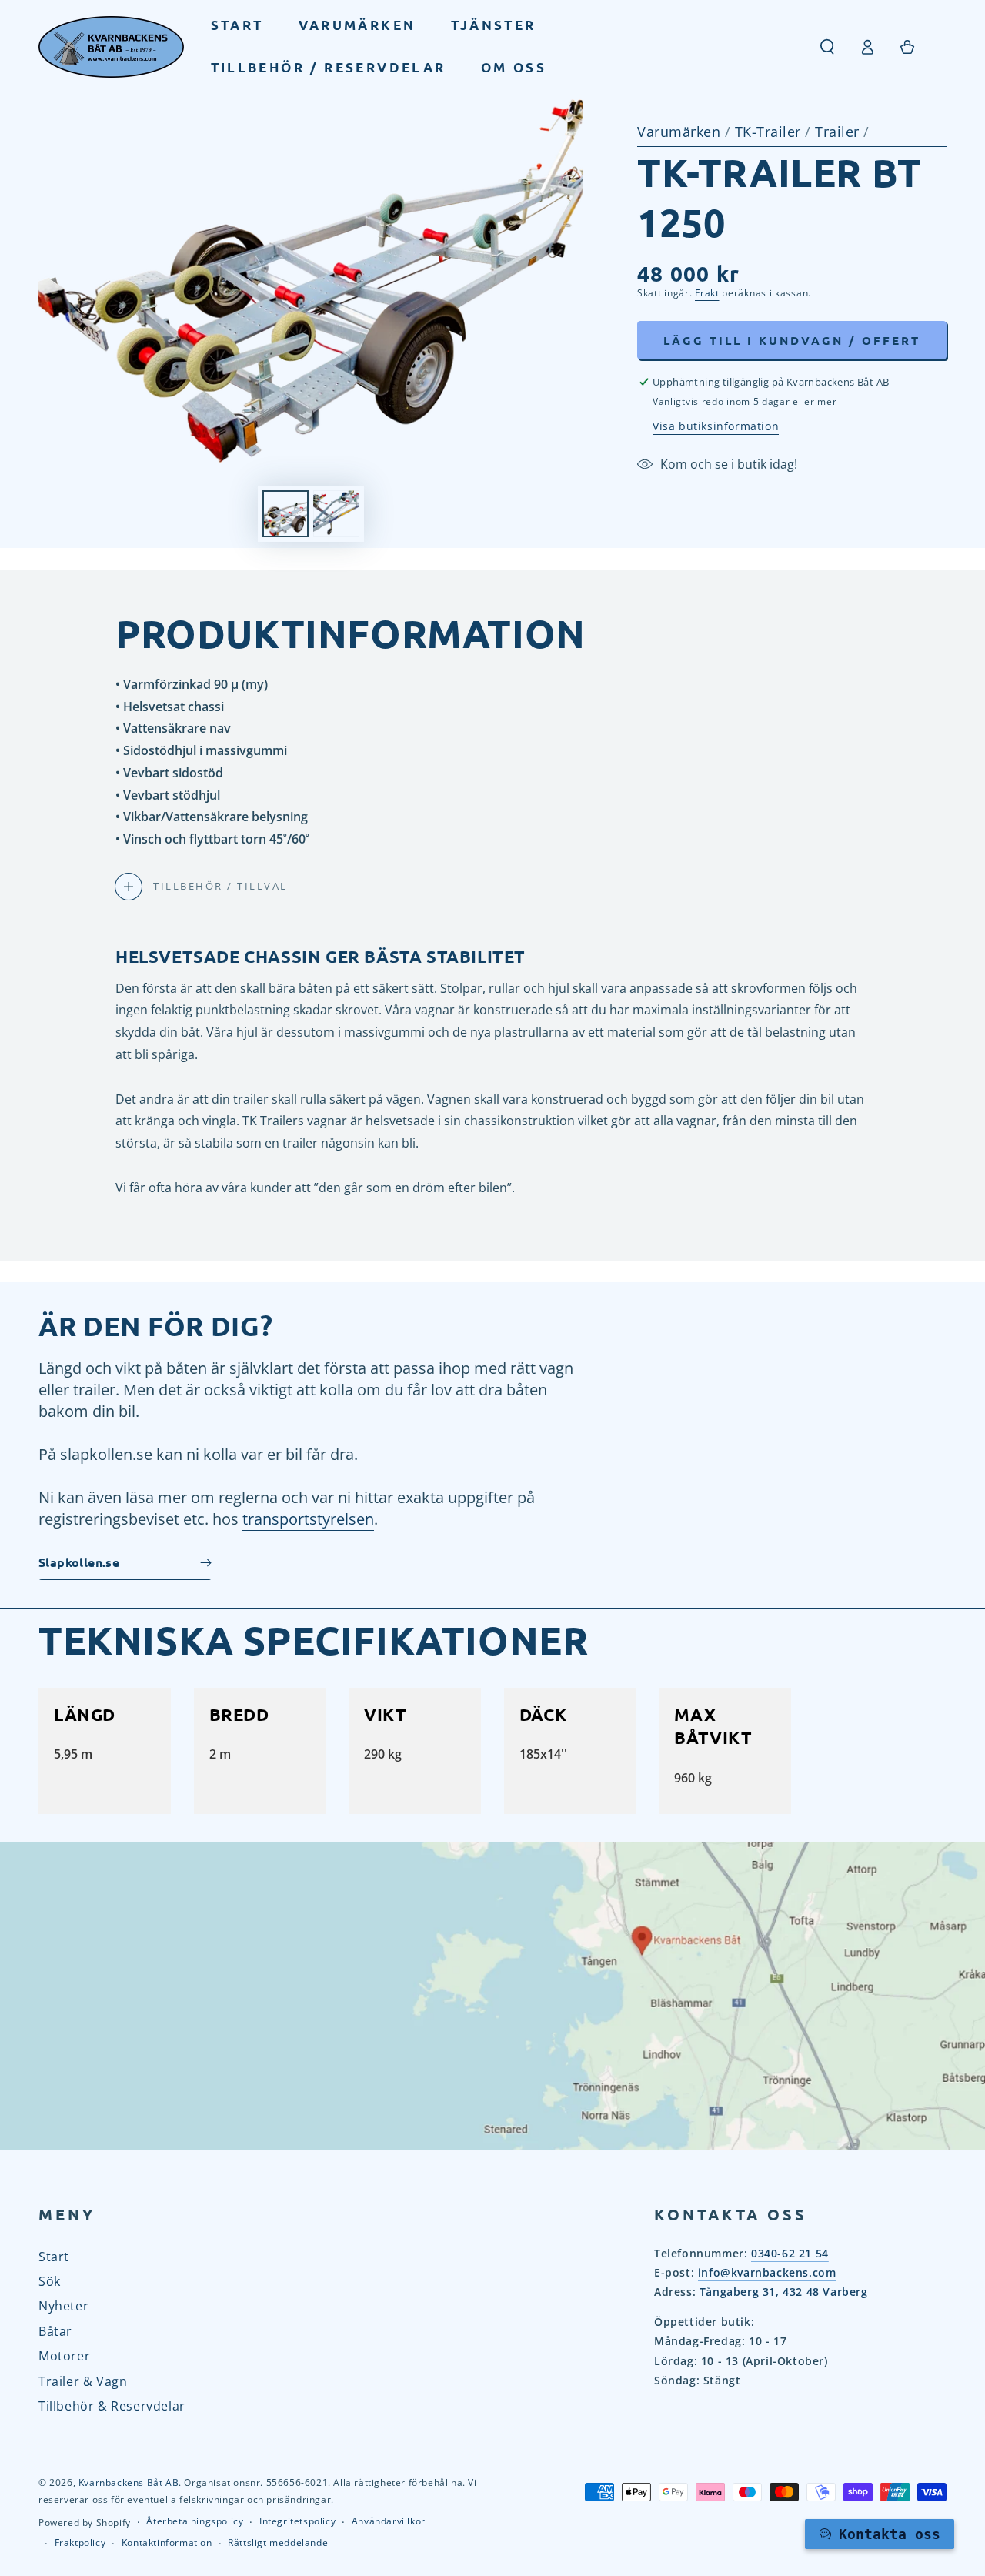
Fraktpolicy (80, 2543)
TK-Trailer (770, 132)
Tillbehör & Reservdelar (112, 2406)
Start (54, 2257)
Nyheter (63, 2306)
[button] (827, 47)
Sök (50, 2281)
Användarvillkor (389, 2521)
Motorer (64, 2356)
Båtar (55, 2331)
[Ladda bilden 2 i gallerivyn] (336, 514)
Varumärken (679, 132)
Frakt (707, 293)
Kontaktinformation (167, 2543)
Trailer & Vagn (83, 2381)
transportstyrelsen (308, 1519)
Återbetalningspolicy (195, 2521)
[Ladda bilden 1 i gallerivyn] (285, 514)
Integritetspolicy (297, 2521)
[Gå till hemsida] (111, 47)
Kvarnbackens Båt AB (129, 2482)
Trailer (839, 132)
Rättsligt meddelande (278, 2543)
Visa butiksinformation (716, 426)
